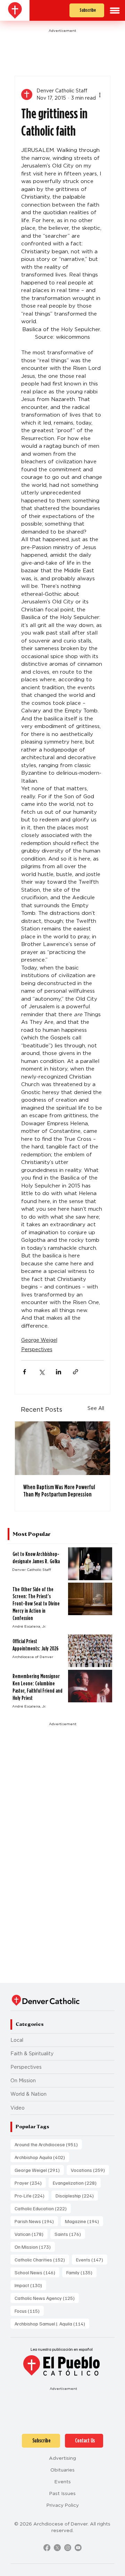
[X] (57, 2548)
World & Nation (28, 2094)
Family (81, 2272)
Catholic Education (43, 2208)
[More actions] (100, 94)
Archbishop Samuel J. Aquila (52, 2323)
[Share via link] (76, 1372)
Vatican (31, 2234)
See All (96, 1408)
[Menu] (115, 11)
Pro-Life (32, 2195)
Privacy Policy (63, 2505)
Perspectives (37, 1349)
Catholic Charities (42, 2259)
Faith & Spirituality (32, 2054)
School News (37, 2272)
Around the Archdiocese (48, 2144)
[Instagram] (68, 2548)
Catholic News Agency (47, 2298)
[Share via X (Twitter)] (41, 1372)
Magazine (84, 2221)
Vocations (90, 2170)
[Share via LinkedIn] (59, 1372)
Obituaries (62, 2470)
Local (17, 2040)
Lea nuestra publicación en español (62, 2349)
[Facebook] (47, 2548)
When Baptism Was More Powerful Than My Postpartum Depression (59, 1491)
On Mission (23, 2081)
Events (92, 2259)
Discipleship (77, 2195)
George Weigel (39, 1340)
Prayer (30, 2183)
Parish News (36, 2221)
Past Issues (62, 2493)
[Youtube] (78, 2548)
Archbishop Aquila (42, 2157)
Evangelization (77, 2183)
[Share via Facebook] (24, 1372)
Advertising (62, 2458)
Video (18, 2108)
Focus (29, 2311)
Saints (70, 2234)
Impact (30, 2285)
